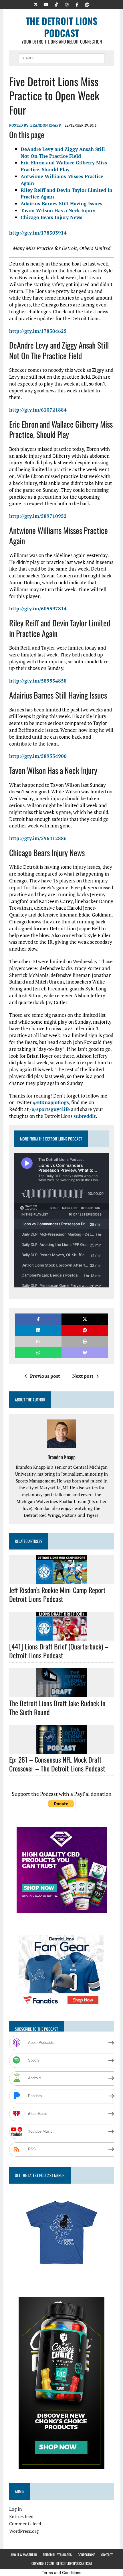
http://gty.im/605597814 (38, 608)
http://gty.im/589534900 (38, 756)
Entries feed (21, 2516)
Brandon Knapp (46, 125)
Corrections (87, 2555)
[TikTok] (56, 4)
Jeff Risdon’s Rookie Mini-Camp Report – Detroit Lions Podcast (60, 1594)
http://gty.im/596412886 (38, 838)
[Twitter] (36, 4)
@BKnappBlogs (51, 1102)
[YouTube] (46, 4)
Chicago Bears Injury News (51, 217)
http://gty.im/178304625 (38, 331)
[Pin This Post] (85, 1330)
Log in (16, 2509)
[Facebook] (77, 4)
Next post (83, 1376)
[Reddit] (87, 4)
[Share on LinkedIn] (38, 1330)
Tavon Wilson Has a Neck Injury (58, 210)
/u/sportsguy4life (50, 1109)
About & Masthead (24, 2555)
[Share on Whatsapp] (38, 1353)
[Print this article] (85, 1341)
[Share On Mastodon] (85, 1353)
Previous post (45, 1376)
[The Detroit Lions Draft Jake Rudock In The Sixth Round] (61, 1693)
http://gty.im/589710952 (38, 516)
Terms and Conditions (61, 2573)
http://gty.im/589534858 (38, 681)
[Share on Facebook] (38, 1319)
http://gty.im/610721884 (38, 410)
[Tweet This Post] (85, 1319)
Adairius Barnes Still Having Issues (61, 203)
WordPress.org (24, 2531)
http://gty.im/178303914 (38, 233)
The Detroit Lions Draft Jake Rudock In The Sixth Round (57, 1707)
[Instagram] (67, 4)
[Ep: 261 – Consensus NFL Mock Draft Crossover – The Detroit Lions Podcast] (61, 1750)
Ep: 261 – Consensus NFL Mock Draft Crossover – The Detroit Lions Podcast (57, 1764)
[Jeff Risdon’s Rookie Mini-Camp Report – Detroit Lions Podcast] (61, 1580)
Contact (107, 2555)
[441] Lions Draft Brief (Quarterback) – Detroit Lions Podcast (59, 1651)
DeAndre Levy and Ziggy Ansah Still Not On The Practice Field (63, 153)
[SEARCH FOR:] (61, 57)
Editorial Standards (57, 2555)
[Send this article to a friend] (38, 1341)
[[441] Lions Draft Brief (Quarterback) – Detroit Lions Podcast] (61, 1637)
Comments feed (25, 2524)
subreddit (85, 1116)
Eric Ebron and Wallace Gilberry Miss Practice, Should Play (64, 166)
